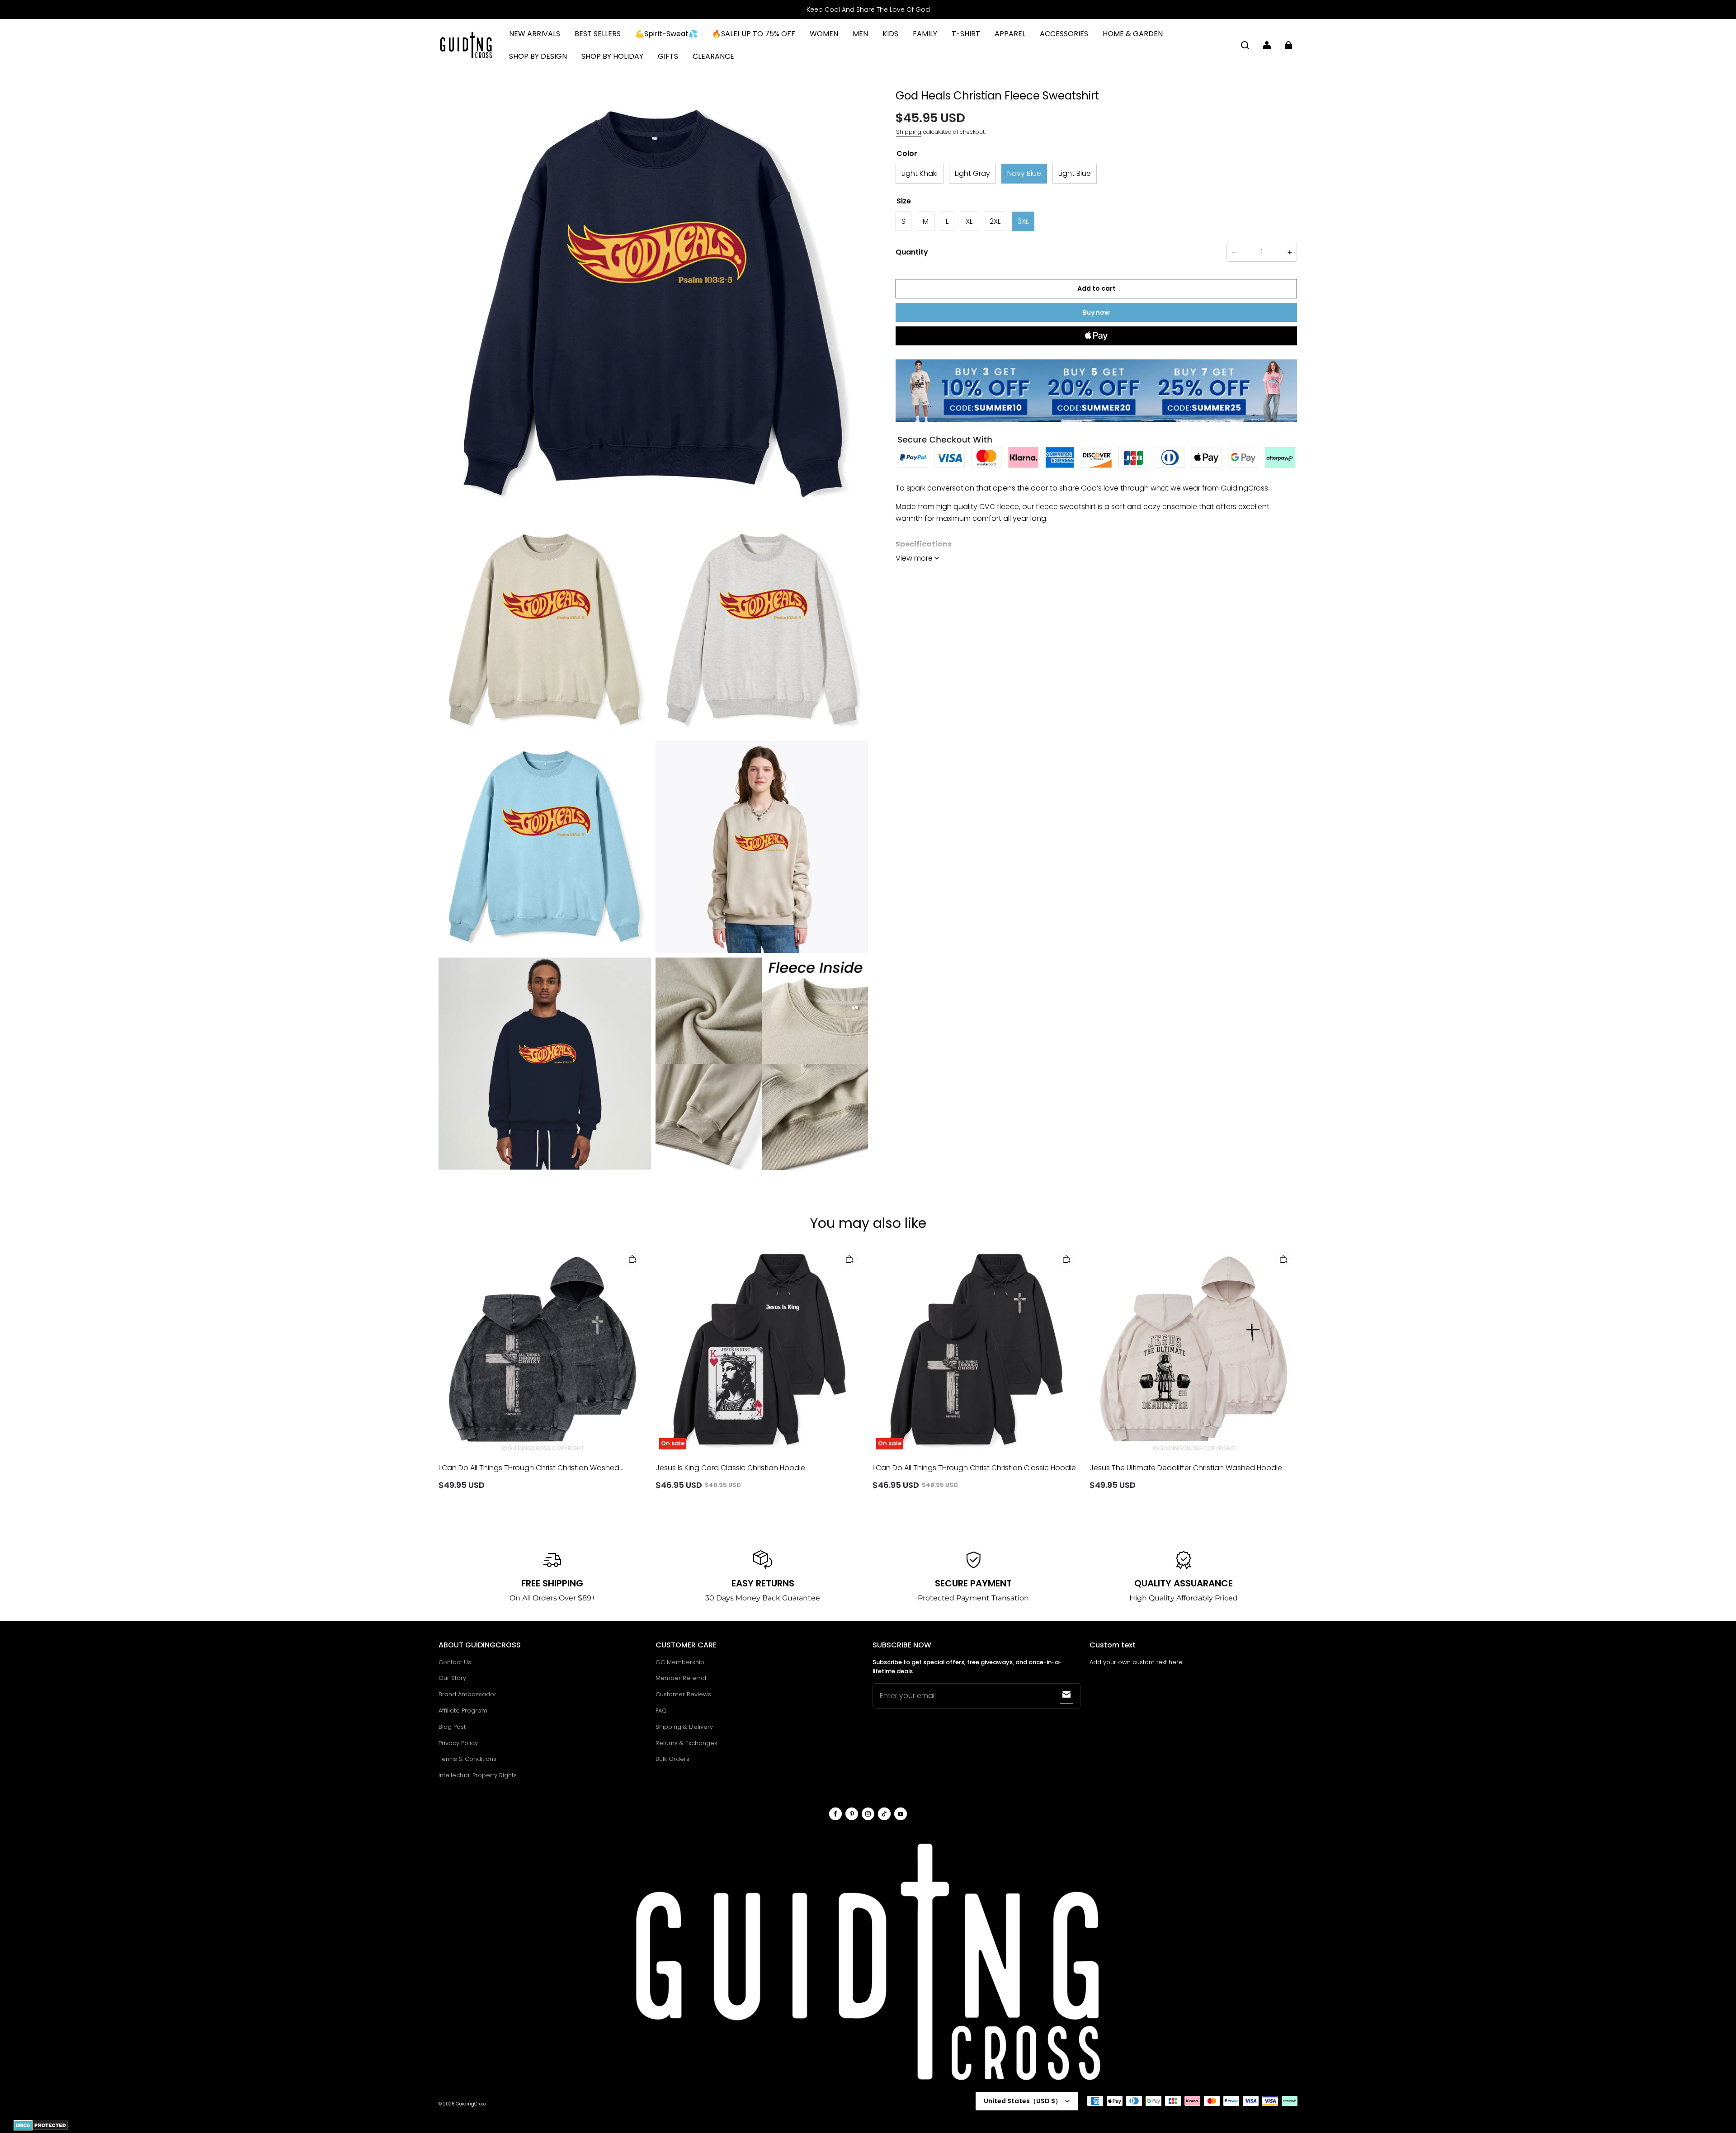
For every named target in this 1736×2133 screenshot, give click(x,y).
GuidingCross (471, 2104)
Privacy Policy (458, 1743)
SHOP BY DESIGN (538, 56)
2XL (995, 221)
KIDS (890, 34)
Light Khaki (920, 173)
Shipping (909, 132)
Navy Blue (1024, 173)
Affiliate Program (463, 1711)
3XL (1023, 221)
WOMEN (824, 34)
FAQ (661, 1711)
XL (969, 221)
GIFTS (668, 56)
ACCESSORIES (1064, 34)
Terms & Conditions (467, 1759)
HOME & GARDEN (1133, 34)
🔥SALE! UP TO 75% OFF (754, 34)
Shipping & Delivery (684, 1727)
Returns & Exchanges (686, 1743)
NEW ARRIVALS (535, 34)
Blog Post (452, 1727)
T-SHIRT (966, 34)
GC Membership (680, 1662)
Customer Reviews (683, 1694)
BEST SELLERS (598, 34)
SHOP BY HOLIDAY (612, 56)
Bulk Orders (672, 1759)
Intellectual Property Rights (478, 1775)
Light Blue (1075, 173)
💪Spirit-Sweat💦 (666, 34)
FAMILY (925, 34)
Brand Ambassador (467, 1694)
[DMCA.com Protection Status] (41, 2129)
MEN (860, 34)
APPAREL (1010, 34)
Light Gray (972, 173)
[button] (1245, 45)
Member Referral (681, 1678)
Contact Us (455, 1662)
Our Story (452, 1678)
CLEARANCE (713, 56)
